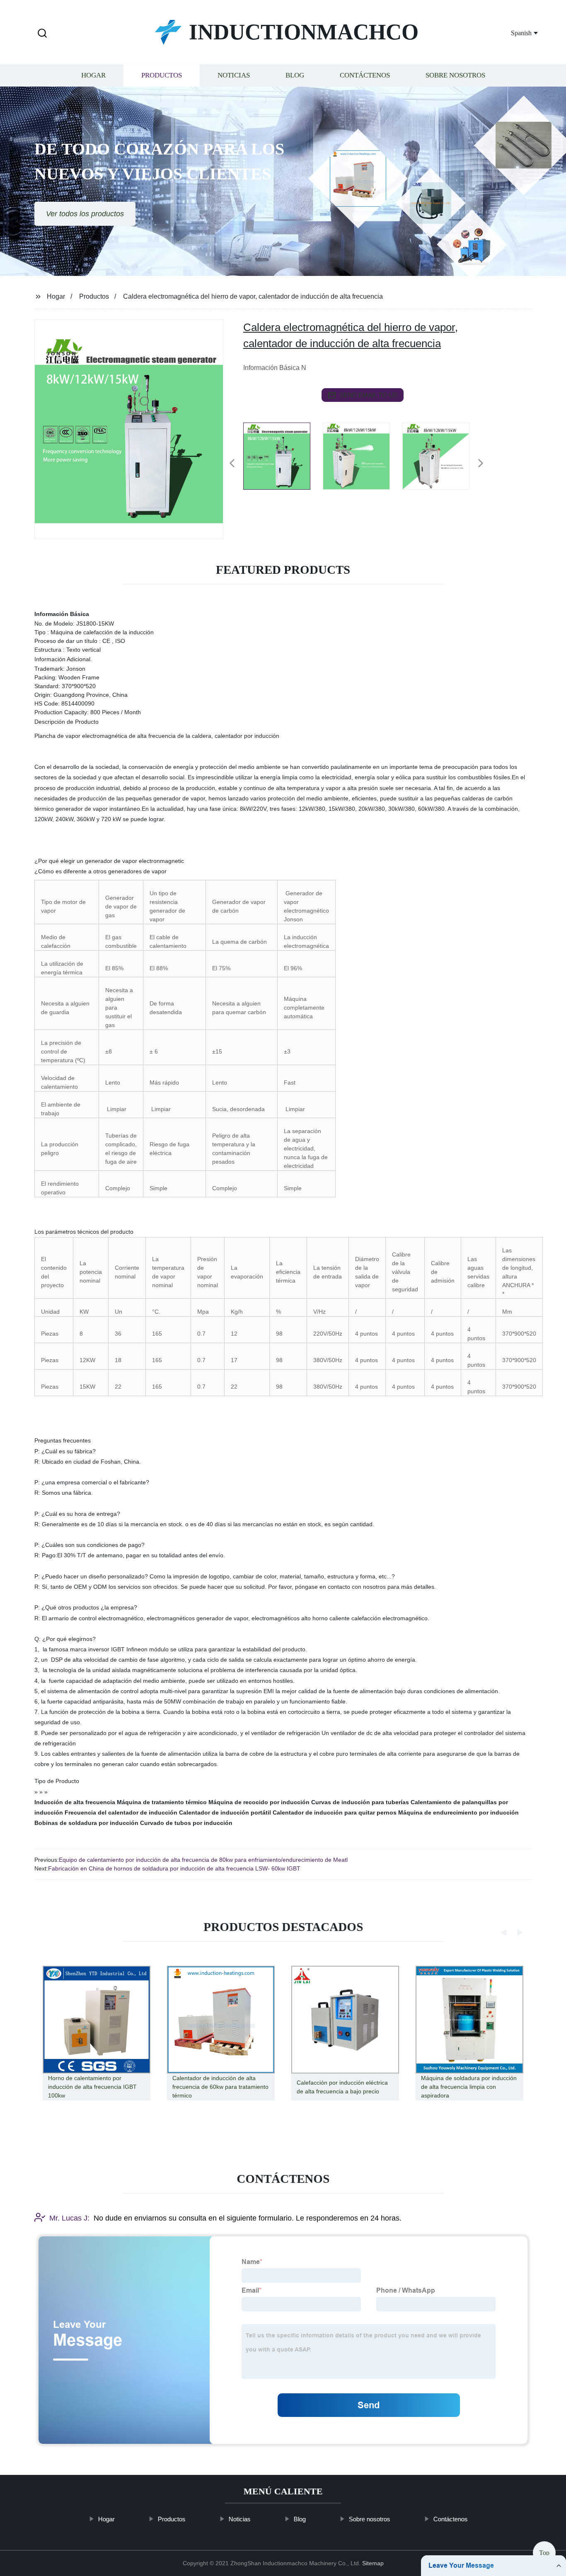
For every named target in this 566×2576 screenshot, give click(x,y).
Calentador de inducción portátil (225, 1812)
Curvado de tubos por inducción (186, 1823)
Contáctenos (365, 76)
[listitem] (283, 460)
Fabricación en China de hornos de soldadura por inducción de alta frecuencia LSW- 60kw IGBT (174, 1868)
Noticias (234, 76)
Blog (295, 76)
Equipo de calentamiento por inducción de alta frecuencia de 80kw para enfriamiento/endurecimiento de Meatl (203, 1860)
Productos (162, 76)
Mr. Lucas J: (69, 2218)
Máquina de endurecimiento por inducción (458, 1812)
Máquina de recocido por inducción (259, 1802)
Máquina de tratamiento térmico (162, 1802)
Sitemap (373, 2563)
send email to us (368, 395)
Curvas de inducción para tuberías (360, 1802)
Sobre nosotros (455, 76)
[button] (42, 34)
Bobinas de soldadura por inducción (86, 1823)
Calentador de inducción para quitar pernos (335, 1812)
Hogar (93, 76)
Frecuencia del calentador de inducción (121, 1812)
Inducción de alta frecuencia (75, 1802)
